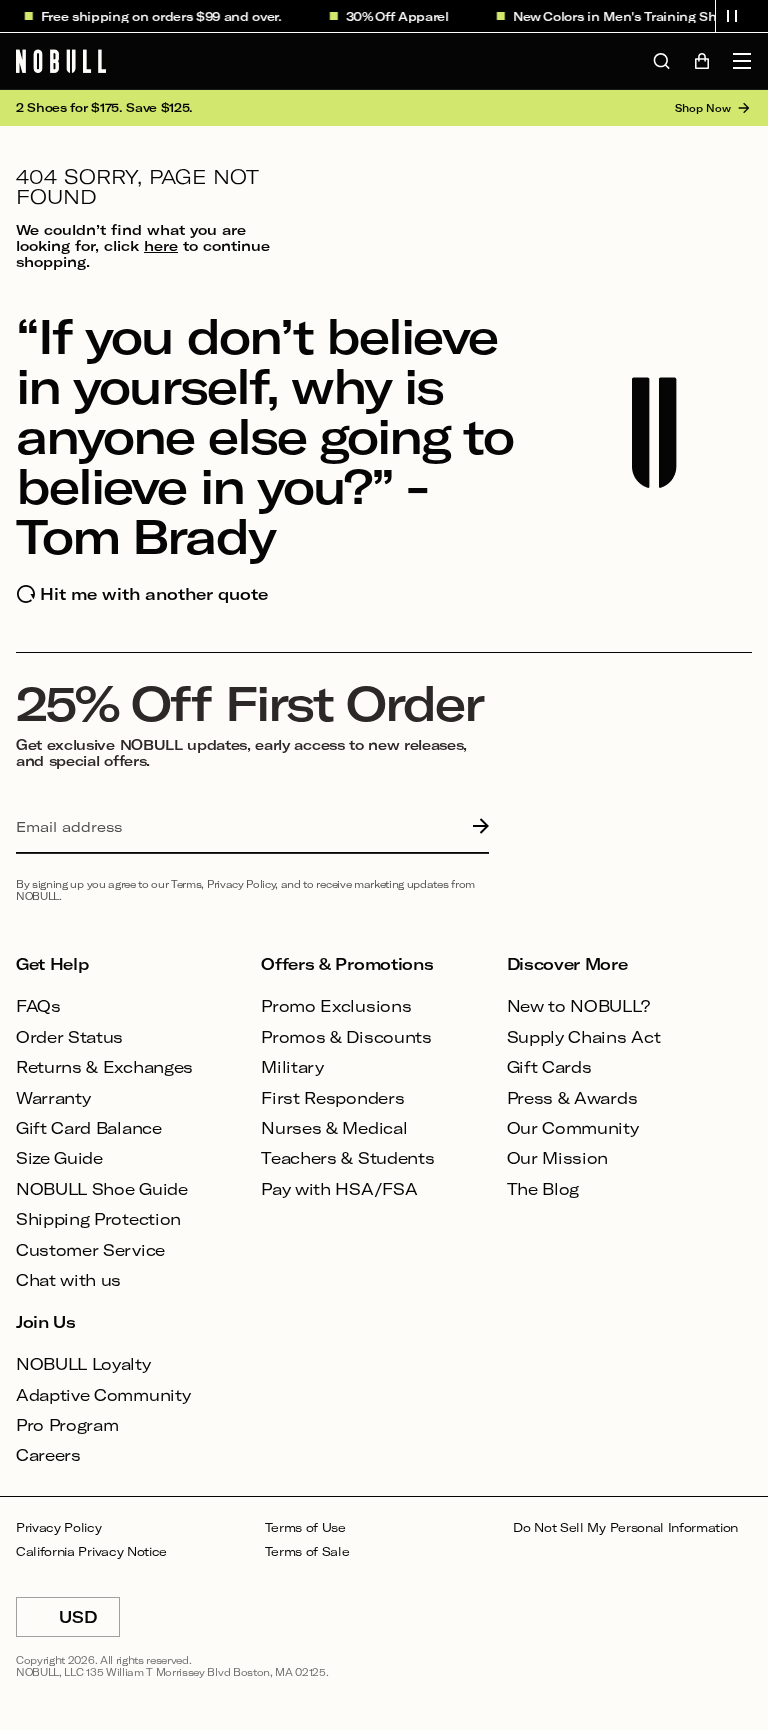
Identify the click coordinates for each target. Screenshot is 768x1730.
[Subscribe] (476, 827)
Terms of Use (305, 1527)
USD (89, 1622)
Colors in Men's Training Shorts (632, 16)
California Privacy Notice (91, 1551)
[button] (732, 16)
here (161, 245)
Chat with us (68, 1279)
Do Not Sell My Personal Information (625, 1527)
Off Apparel (401, 16)
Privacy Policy (59, 1527)
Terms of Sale (307, 1551)
